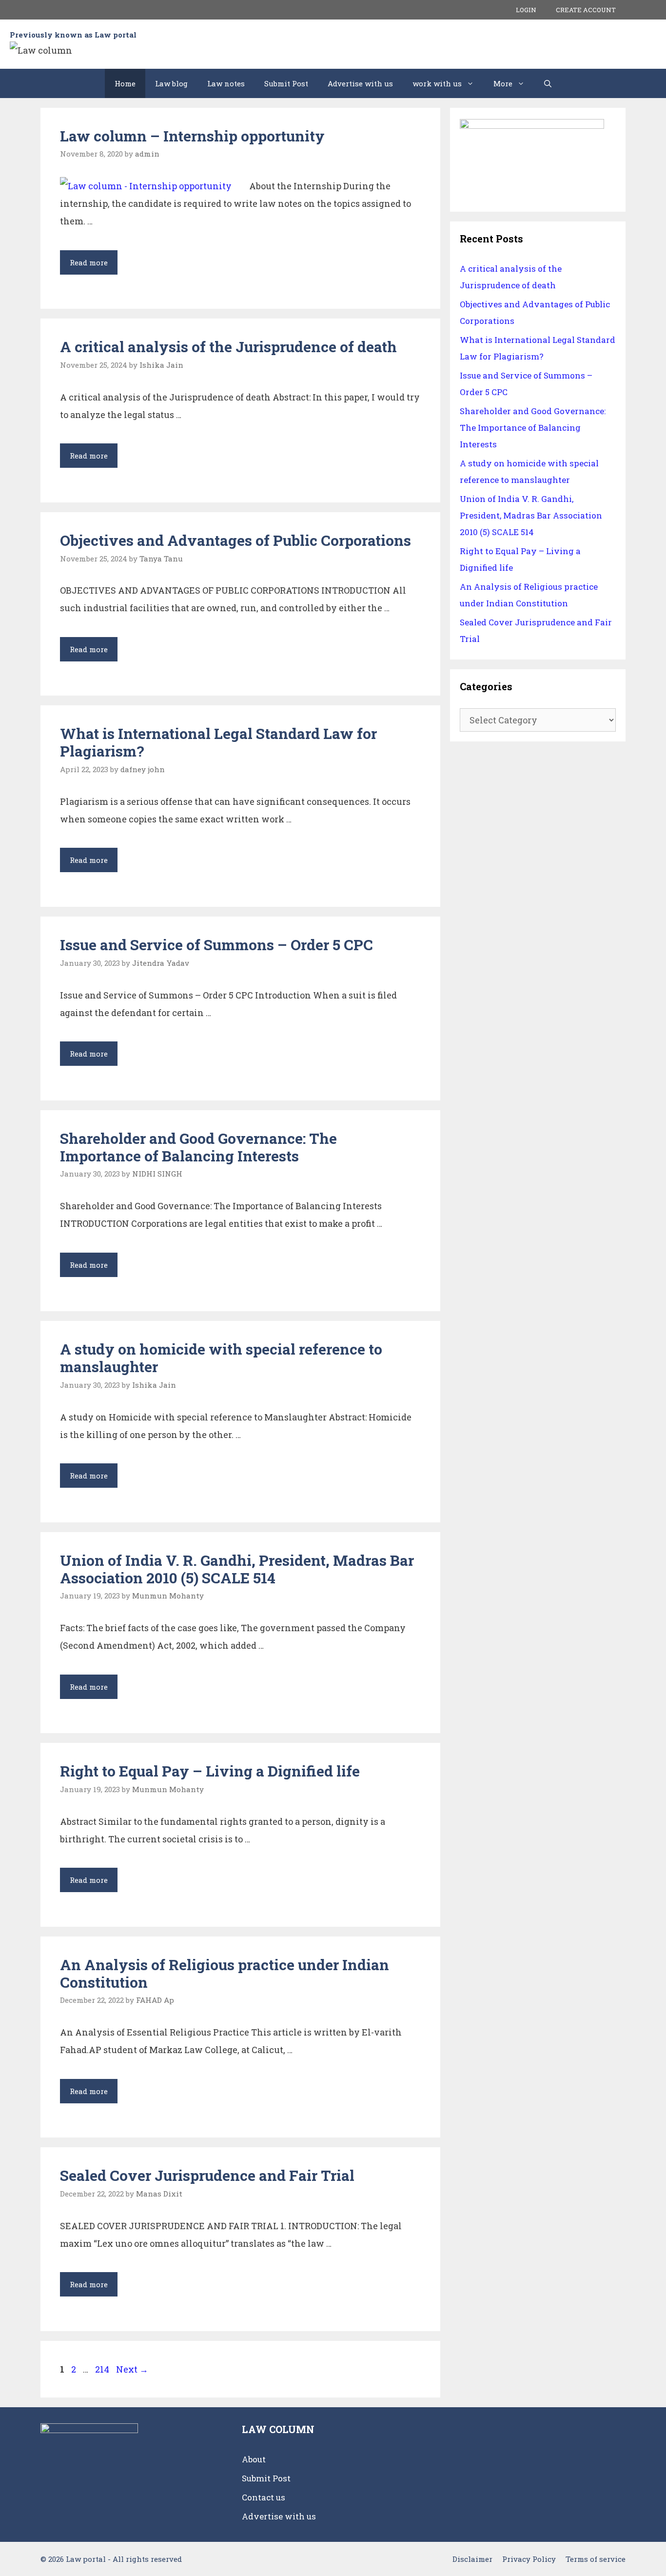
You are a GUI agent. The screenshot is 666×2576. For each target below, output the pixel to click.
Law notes (226, 83)
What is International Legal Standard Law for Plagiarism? (218, 742)
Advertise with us (360, 83)
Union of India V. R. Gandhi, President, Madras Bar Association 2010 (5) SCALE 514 (237, 1569)
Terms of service (596, 2559)
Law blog (171, 83)
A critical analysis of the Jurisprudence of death (228, 347)
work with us (437, 83)
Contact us (264, 2497)
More (503, 83)
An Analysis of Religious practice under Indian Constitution (225, 1973)
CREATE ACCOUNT (586, 10)
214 (103, 2369)
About (254, 2459)
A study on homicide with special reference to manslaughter (221, 1358)
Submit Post (286, 83)
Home (125, 83)
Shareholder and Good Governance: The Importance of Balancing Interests (198, 1147)
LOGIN (526, 10)
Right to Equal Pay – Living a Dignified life (210, 1771)
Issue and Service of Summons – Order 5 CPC (216, 945)
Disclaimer (472, 2559)
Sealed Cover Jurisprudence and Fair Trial (207, 2175)
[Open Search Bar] (548, 83)
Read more (94, 266)
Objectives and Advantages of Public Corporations (235, 540)
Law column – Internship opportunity (192, 136)
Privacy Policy (529, 2559)
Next (132, 2369)
